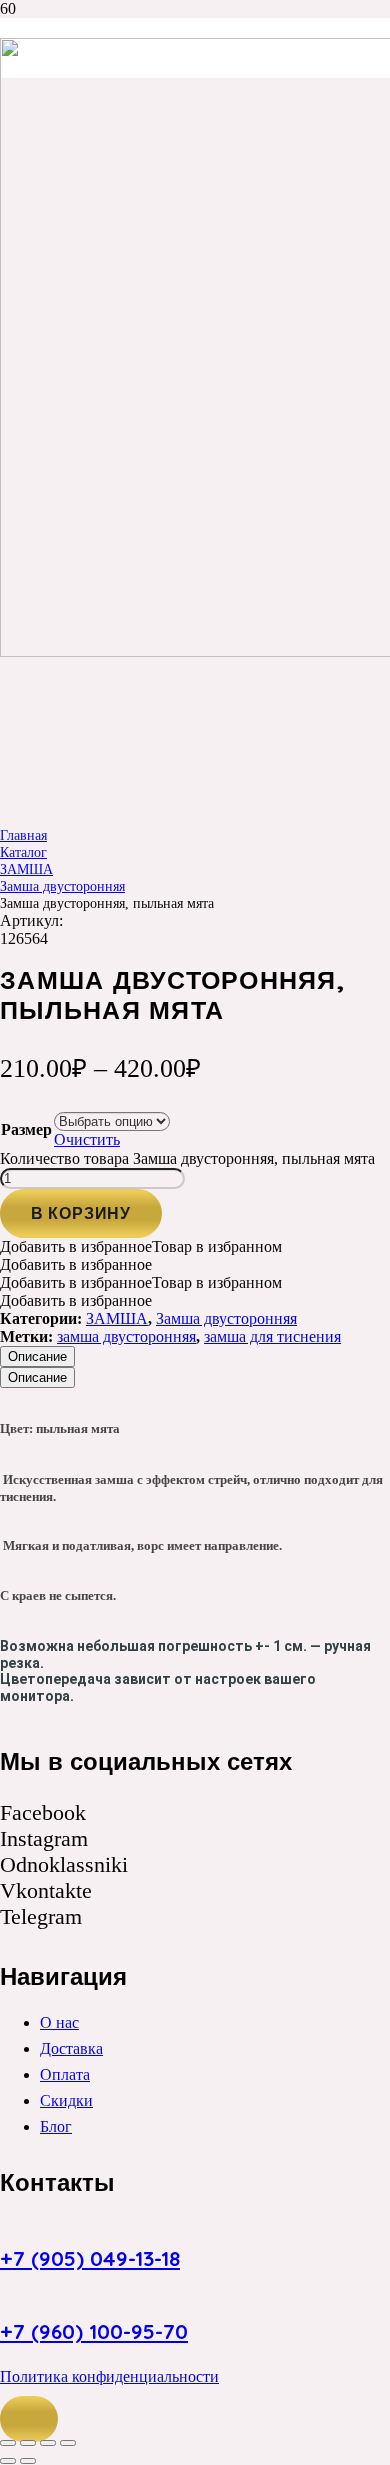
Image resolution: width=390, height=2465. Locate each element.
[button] (29, 2419)
